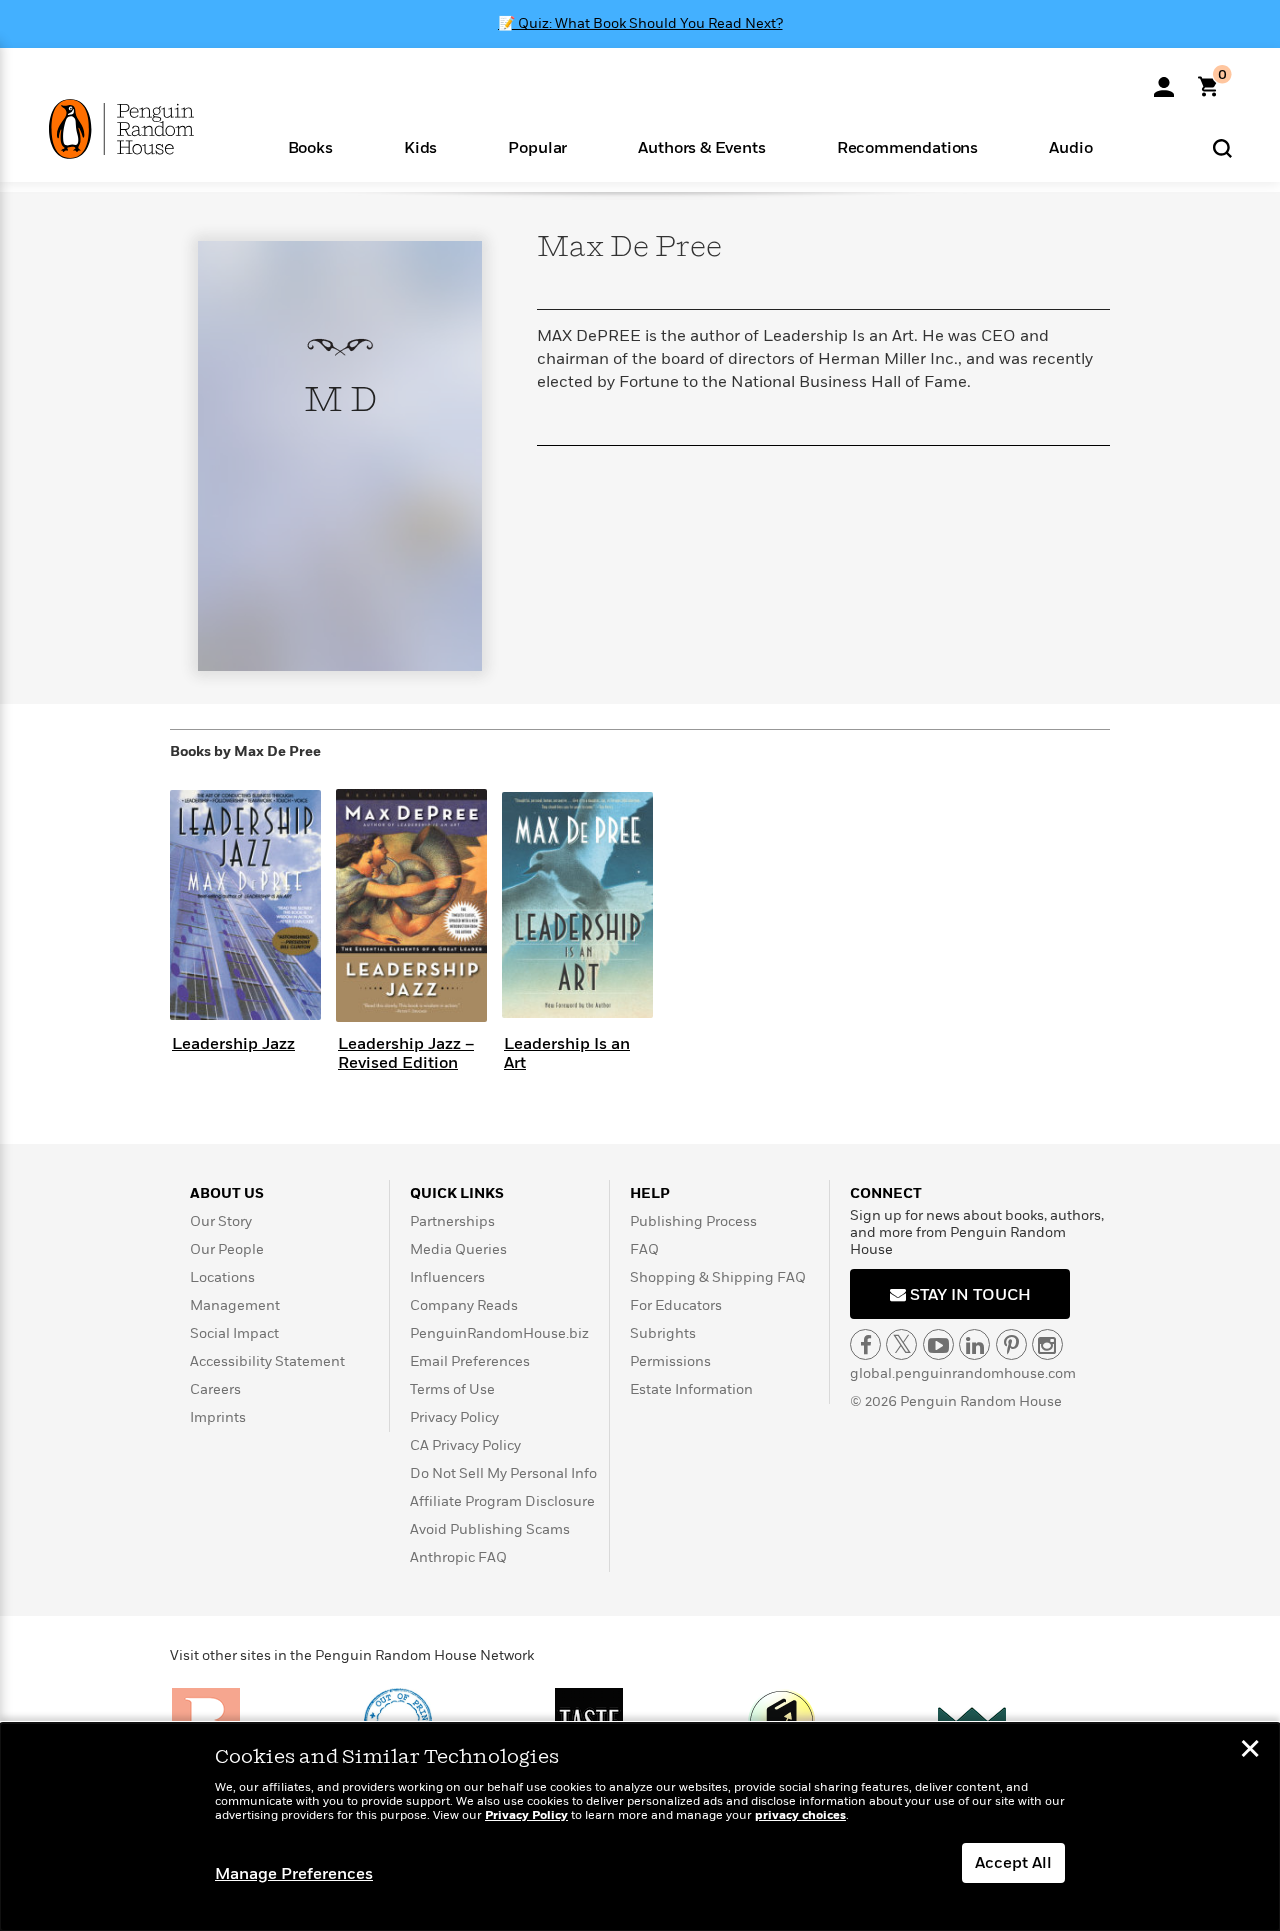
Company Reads (464, 1305)
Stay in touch (968, 1295)
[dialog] (640, 1827)
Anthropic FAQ (458, 1557)
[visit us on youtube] (938, 1344)
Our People (227, 1249)
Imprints (218, 1417)
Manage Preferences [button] (294, 1874)
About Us (227, 1193)
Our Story (221, 1221)
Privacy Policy (454, 1417)
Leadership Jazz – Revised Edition (406, 1053)
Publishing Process (693, 1221)
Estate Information (691, 1389)
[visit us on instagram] (1047, 1344)
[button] (310, 146)
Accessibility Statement (267, 1361)
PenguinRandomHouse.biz (499, 1333)
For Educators (676, 1305)
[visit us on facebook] (865, 1344)
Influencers (447, 1277)
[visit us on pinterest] (1011, 1344)
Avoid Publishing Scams (490, 1529)
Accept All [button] (1013, 1863)
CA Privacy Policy (465, 1445)
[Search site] (1222, 147)
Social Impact (234, 1333)
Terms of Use (452, 1389)
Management (235, 1305)
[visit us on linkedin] (974, 1344)
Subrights (663, 1333)
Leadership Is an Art (567, 1053)
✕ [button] (1250, 1751)
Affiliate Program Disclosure (502, 1501)
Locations (222, 1277)
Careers (215, 1389)
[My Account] (1164, 80)
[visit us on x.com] (901, 1344)
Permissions (670, 1361)
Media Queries (458, 1249)
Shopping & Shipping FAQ (718, 1277)
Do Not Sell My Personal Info (503, 1473)
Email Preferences (470, 1361)
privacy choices (800, 1815)
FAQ (644, 1249)
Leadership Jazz (233, 1044)
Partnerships (452, 1221)
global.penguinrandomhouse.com (963, 1373)
